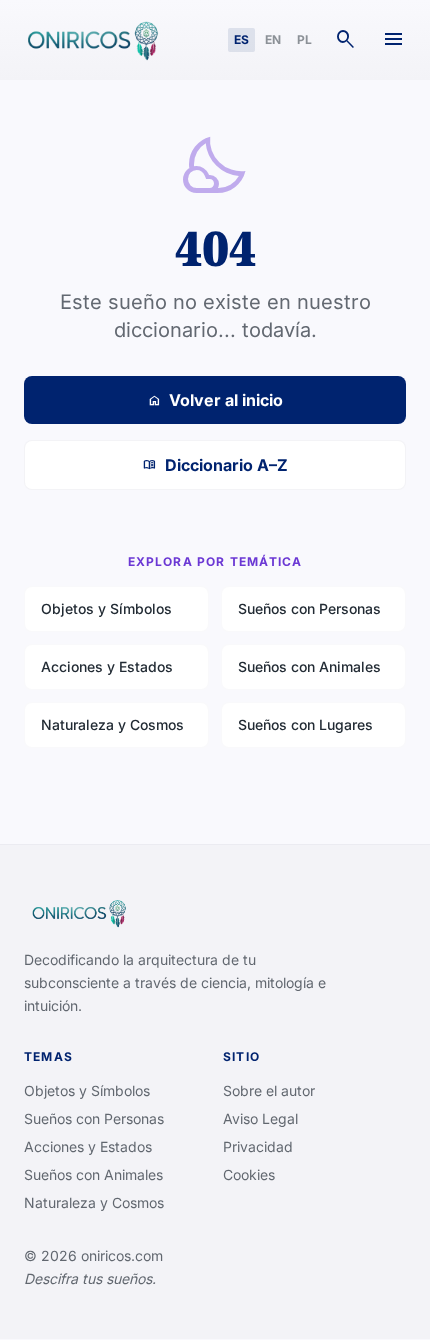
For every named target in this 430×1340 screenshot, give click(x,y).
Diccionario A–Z (215, 465)
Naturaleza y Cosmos (112, 724)
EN (273, 39)
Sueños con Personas (309, 608)
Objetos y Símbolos (106, 608)
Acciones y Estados (107, 666)
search (346, 40)
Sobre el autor (269, 1090)
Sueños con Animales (309, 666)
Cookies (249, 1174)
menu (394, 40)
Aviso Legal (260, 1118)
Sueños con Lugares (305, 724)
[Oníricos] (90, 40)
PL (304, 39)
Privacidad (258, 1146)
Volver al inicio (215, 400)
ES (241, 39)
